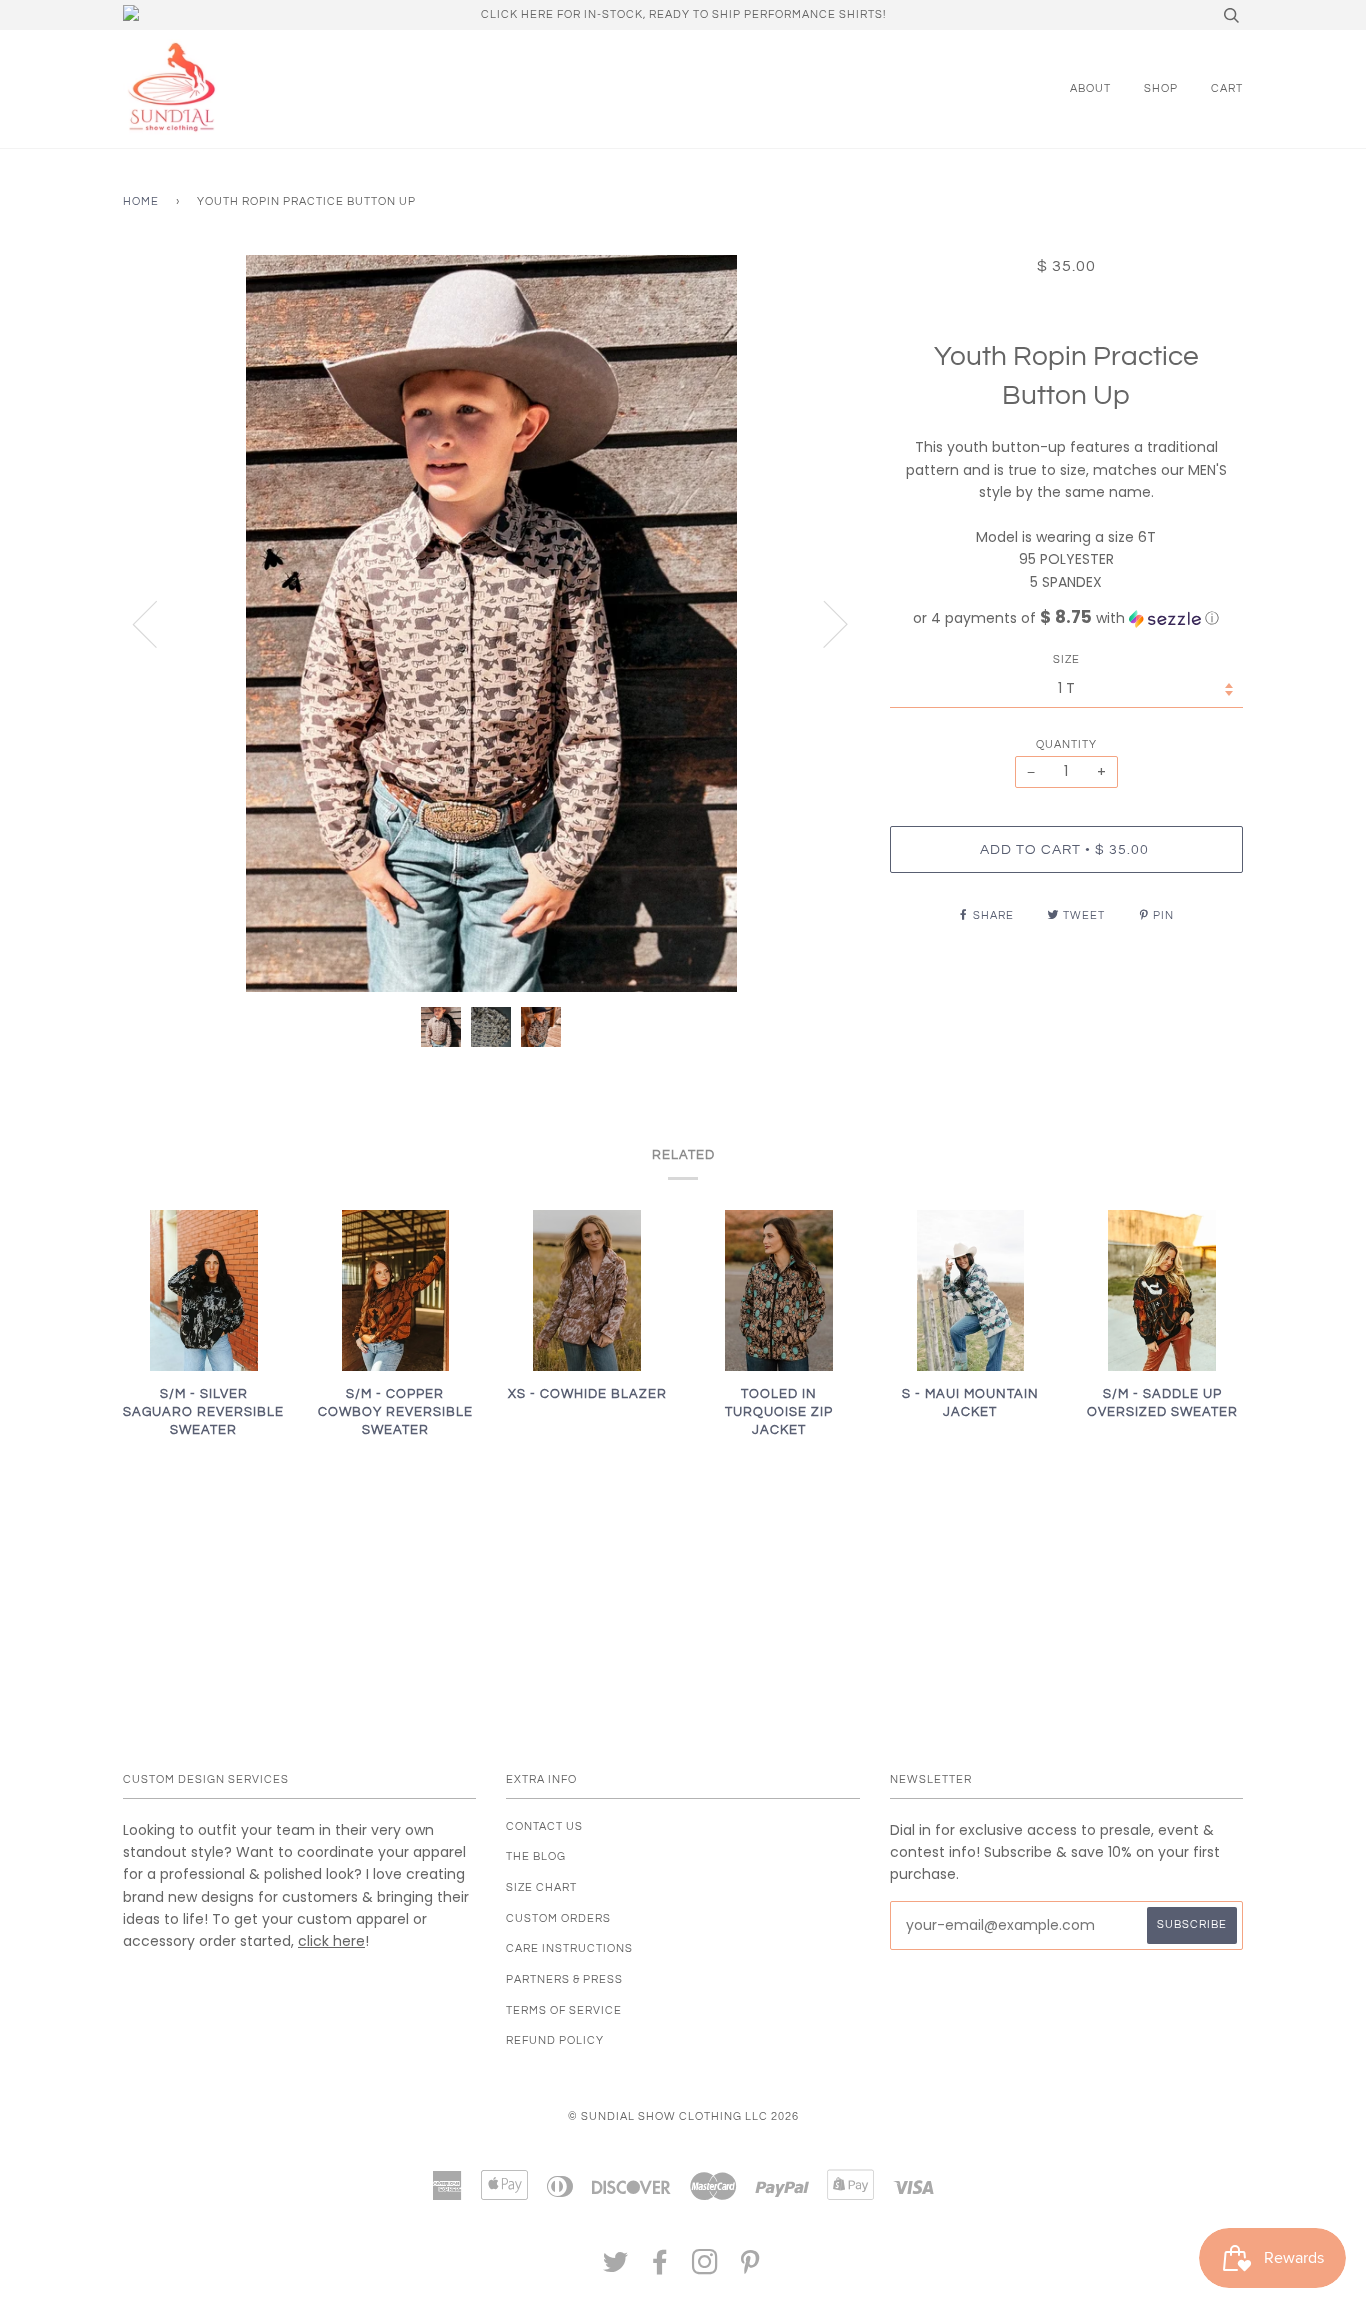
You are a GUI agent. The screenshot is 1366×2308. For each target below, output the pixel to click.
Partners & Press (564, 1979)
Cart (1227, 88)
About (1090, 88)
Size (1066, 659)
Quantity (1066, 744)
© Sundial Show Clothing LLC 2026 (683, 2116)
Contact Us (544, 1826)
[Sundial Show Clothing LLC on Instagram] (705, 2268)
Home (141, 201)
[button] (1066, 618)
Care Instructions (569, 1948)
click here (331, 1941)
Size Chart (541, 1887)
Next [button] (823, 623)
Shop (1161, 88)
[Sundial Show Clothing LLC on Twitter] (616, 2268)
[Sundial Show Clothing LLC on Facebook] (660, 2268)
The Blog (536, 1856)
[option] (491, 623)
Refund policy (555, 2040)
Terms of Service (564, 2010)
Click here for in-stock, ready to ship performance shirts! (683, 14)
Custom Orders (558, 1918)
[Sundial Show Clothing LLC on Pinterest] (750, 2268)
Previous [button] (157, 623)
